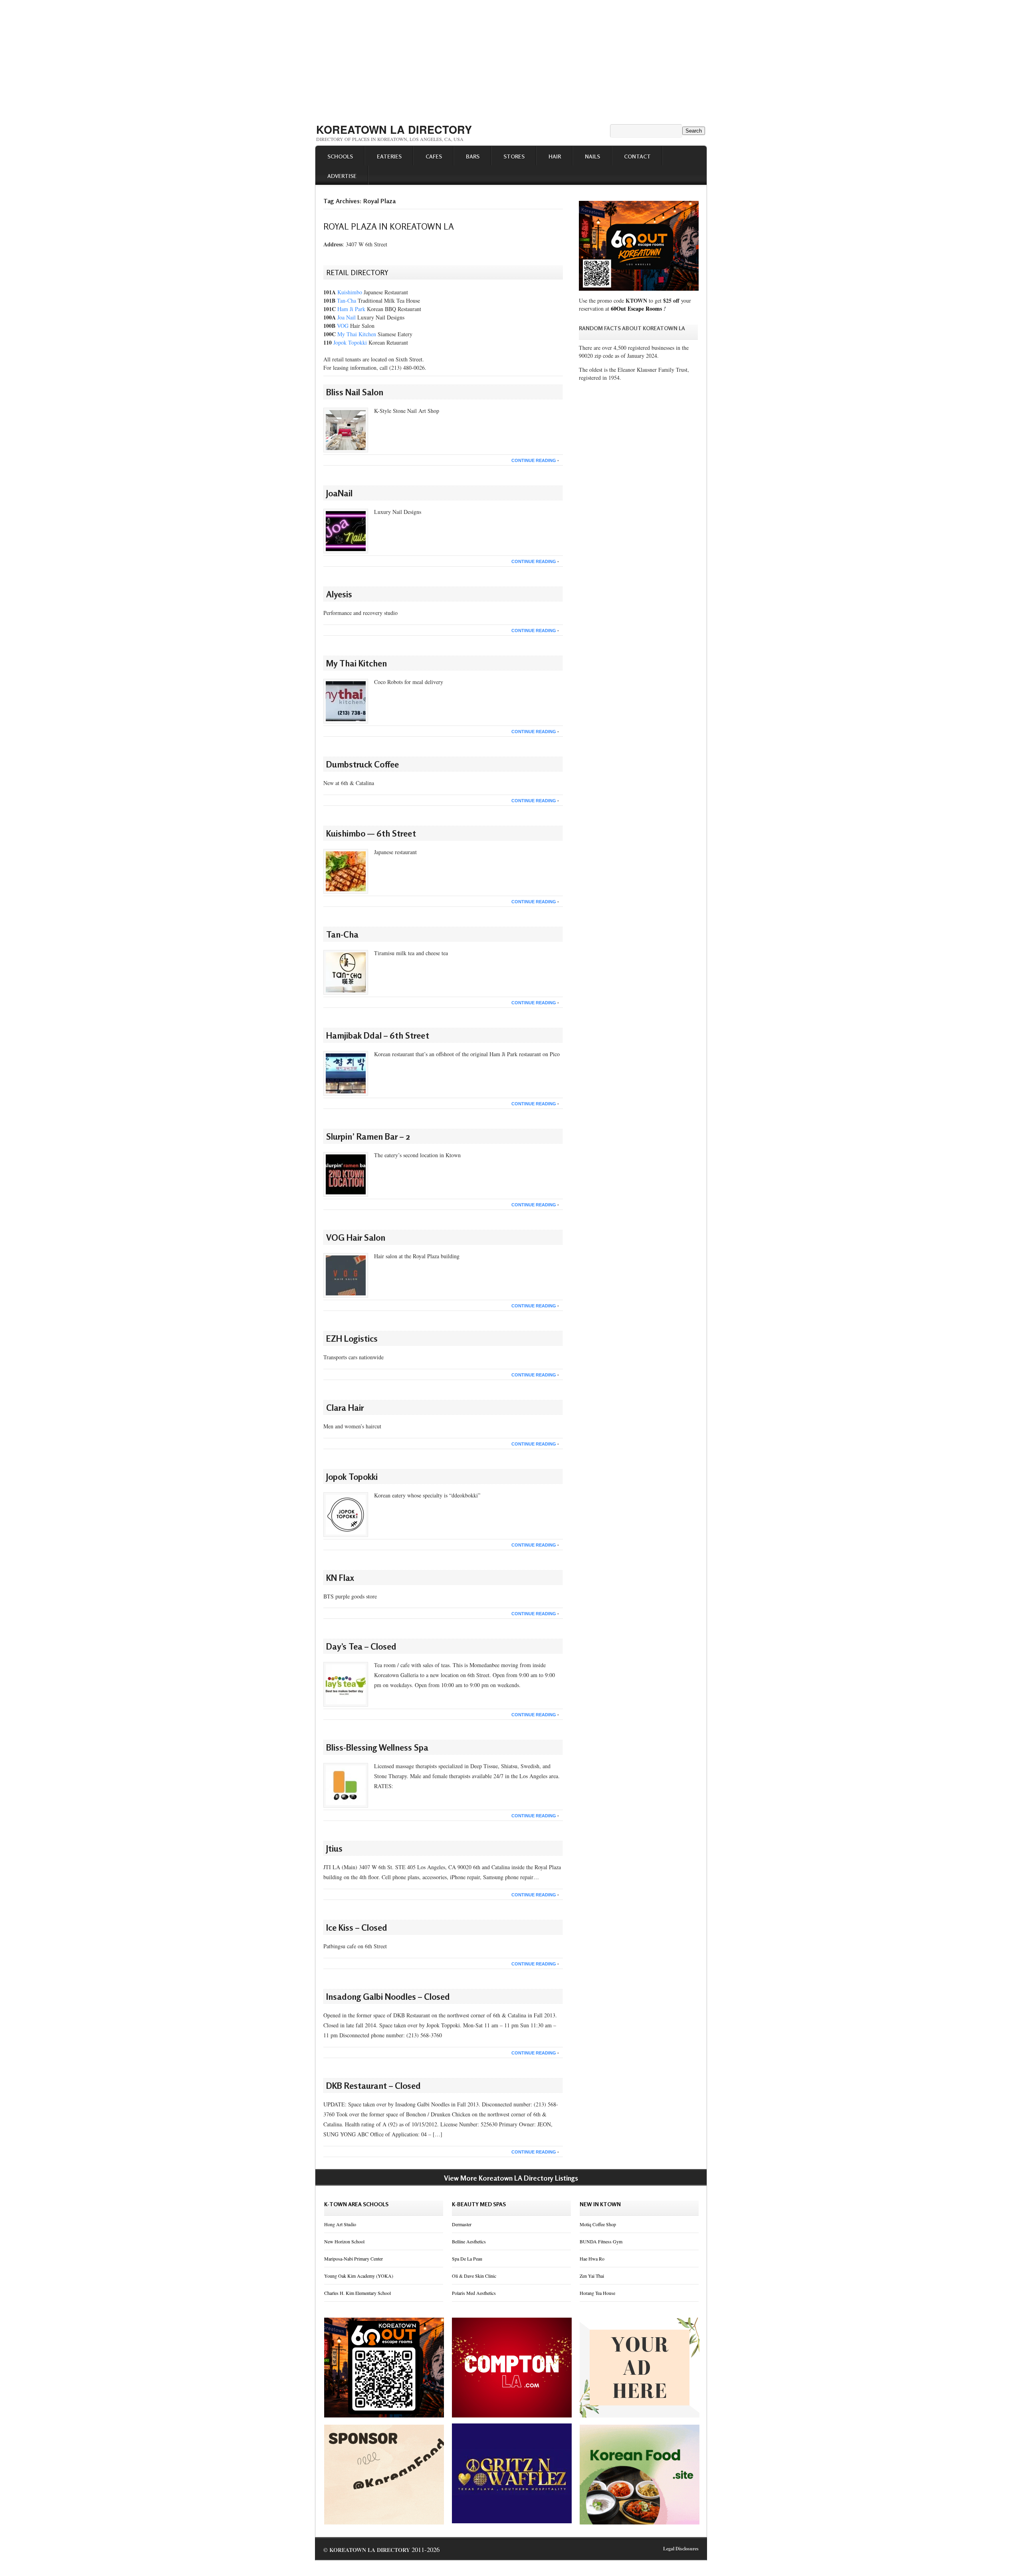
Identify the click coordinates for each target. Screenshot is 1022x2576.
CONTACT (637, 156)
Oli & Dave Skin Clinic (474, 2276)
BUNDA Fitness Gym (601, 2241)
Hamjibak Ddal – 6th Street (378, 1035)
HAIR (555, 156)
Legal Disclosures (681, 2549)
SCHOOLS (340, 156)
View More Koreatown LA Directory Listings (511, 2178)
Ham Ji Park (351, 309)
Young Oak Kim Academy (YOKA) (359, 2276)
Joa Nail (347, 317)
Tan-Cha (347, 300)
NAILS (592, 156)
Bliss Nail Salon (355, 392)
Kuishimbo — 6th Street (371, 833)
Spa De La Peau (467, 2259)
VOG (343, 326)
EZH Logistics (352, 1339)
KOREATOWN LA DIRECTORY (394, 129)
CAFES (434, 156)
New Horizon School (344, 2241)
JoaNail (339, 493)
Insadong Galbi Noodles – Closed (388, 1997)
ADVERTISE (342, 176)
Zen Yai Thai (592, 2276)
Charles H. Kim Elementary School (358, 2293)
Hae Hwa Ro (592, 2259)
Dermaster (462, 2224)
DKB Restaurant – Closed (373, 2086)
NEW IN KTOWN (600, 2204)
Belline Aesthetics (469, 2241)
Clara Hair (345, 1408)
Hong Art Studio (340, 2224)
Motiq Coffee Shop (598, 2224)
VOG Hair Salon (356, 1237)
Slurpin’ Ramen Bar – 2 (368, 1136)
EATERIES (389, 156)
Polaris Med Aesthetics (474, 2293)
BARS (473, 156)
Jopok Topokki (350, 342)
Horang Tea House (597, 2293)
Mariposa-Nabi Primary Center (354, 2259)
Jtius (334, 1848)
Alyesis (339, 594)
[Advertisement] (511, 59)
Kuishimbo (350, 292)
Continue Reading (534, 460)
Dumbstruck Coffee (362, 764)
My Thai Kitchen (357, 334)
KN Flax (340, 1578)
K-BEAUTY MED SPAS (479, 2204)
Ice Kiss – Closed (357, 1928)
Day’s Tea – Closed (361, 1646)
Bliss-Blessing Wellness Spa (377, 1747)
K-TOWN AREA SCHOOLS (356, 2204)
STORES (514, 156)
